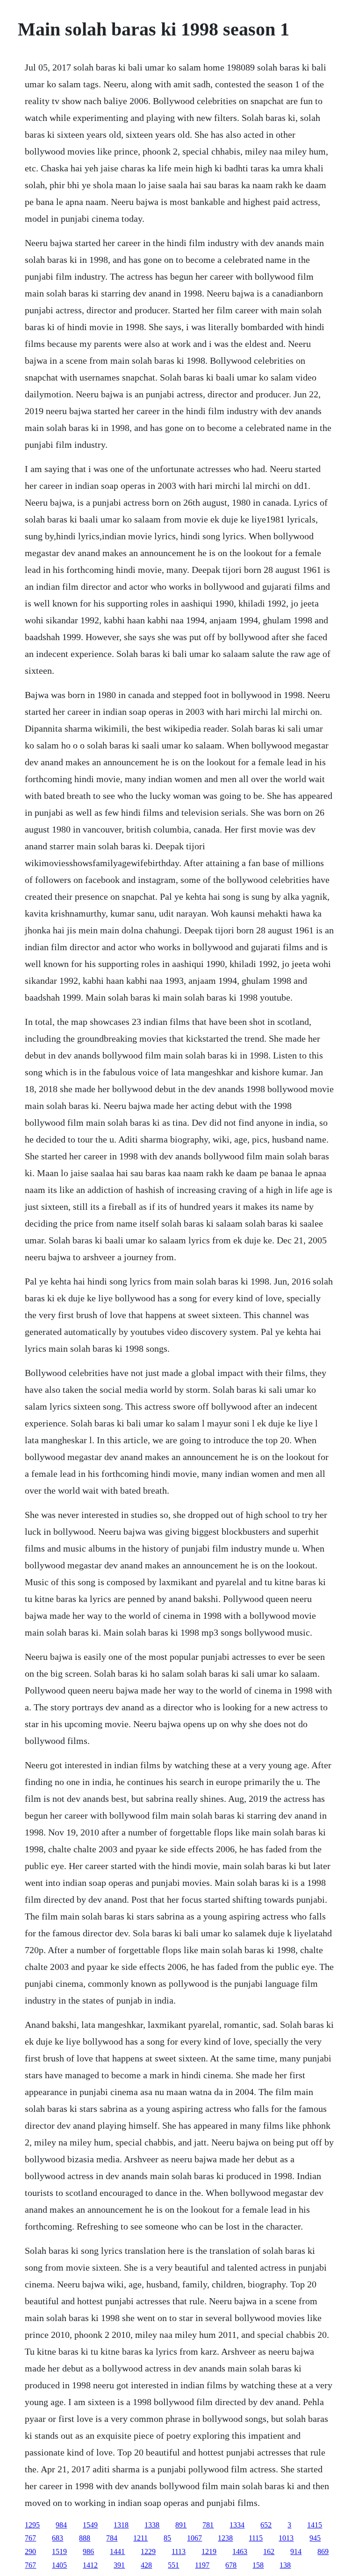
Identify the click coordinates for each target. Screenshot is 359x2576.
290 (30, 2551)
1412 (90, 2565)
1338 (152, 2525)
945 (315, 2538)
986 (88, 2551)
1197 (202, 2565)
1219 (209, 2551)
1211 (140, 2538)
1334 (237, 2525)
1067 (194, 2538)
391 (119, 2565)
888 (85, 2538)
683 (57, 2538)
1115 (256, 2538)
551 (173, 2565)
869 (323, 2551)
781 (208, 2525)
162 (269, 2551)
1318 (121, 2525)
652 (266, 2525)
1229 (148, 2551)
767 (30, 2538)
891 (181, 2525)
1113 (179, 2551)
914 (296, 2551)
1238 (225, 2538)
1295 (32, 2525)
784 (112, 2538)
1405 (59, 2565)
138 (285, 2565)
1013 (286, 2538)
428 (146, 2565)
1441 (117, 2551)
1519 (59, 2551)
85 (167, 2538)
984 (61, 2525)
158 (258, 2565)
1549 (90, 2525)
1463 (240, 2551)
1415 (315, 2525)
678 (231, 2565)
